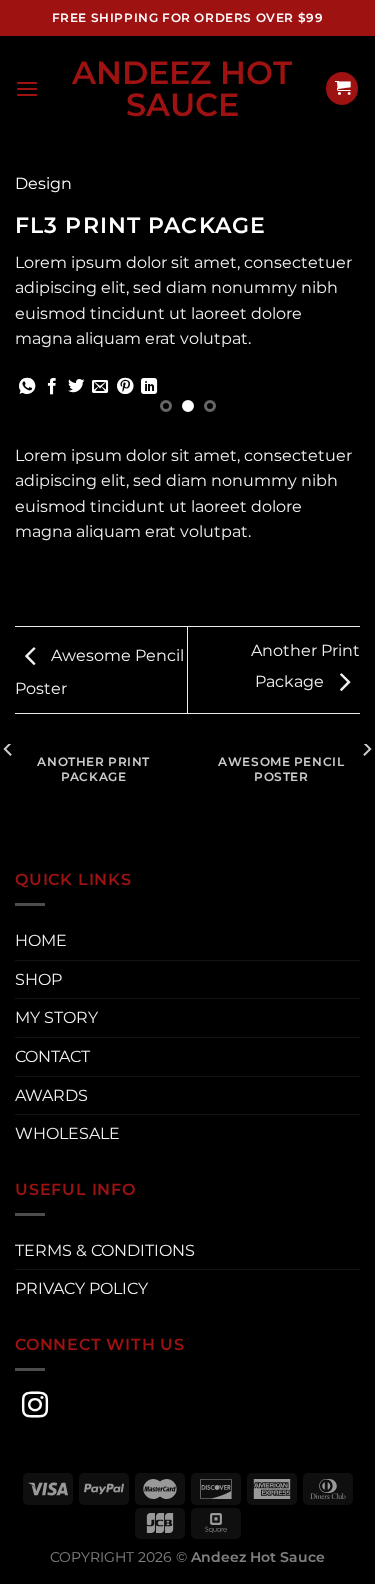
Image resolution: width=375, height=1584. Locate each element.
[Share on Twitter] (76, 387)
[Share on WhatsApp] (27, 387)
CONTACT (52, 1056)
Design (43, 183)
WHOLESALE (67, 1133)
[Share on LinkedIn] (149, 387)
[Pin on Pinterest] (125, 387)
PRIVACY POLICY (81, 1288)
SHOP (38, 979)
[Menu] (27, 88)
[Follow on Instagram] (35, 1407)
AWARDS (51, 1095)
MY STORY (56, 1017)
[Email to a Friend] (100, 387)
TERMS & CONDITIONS (105, 1250)
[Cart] (342, 88)
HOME (41, 940)
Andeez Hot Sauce (182, 89)
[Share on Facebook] (52, 387)
